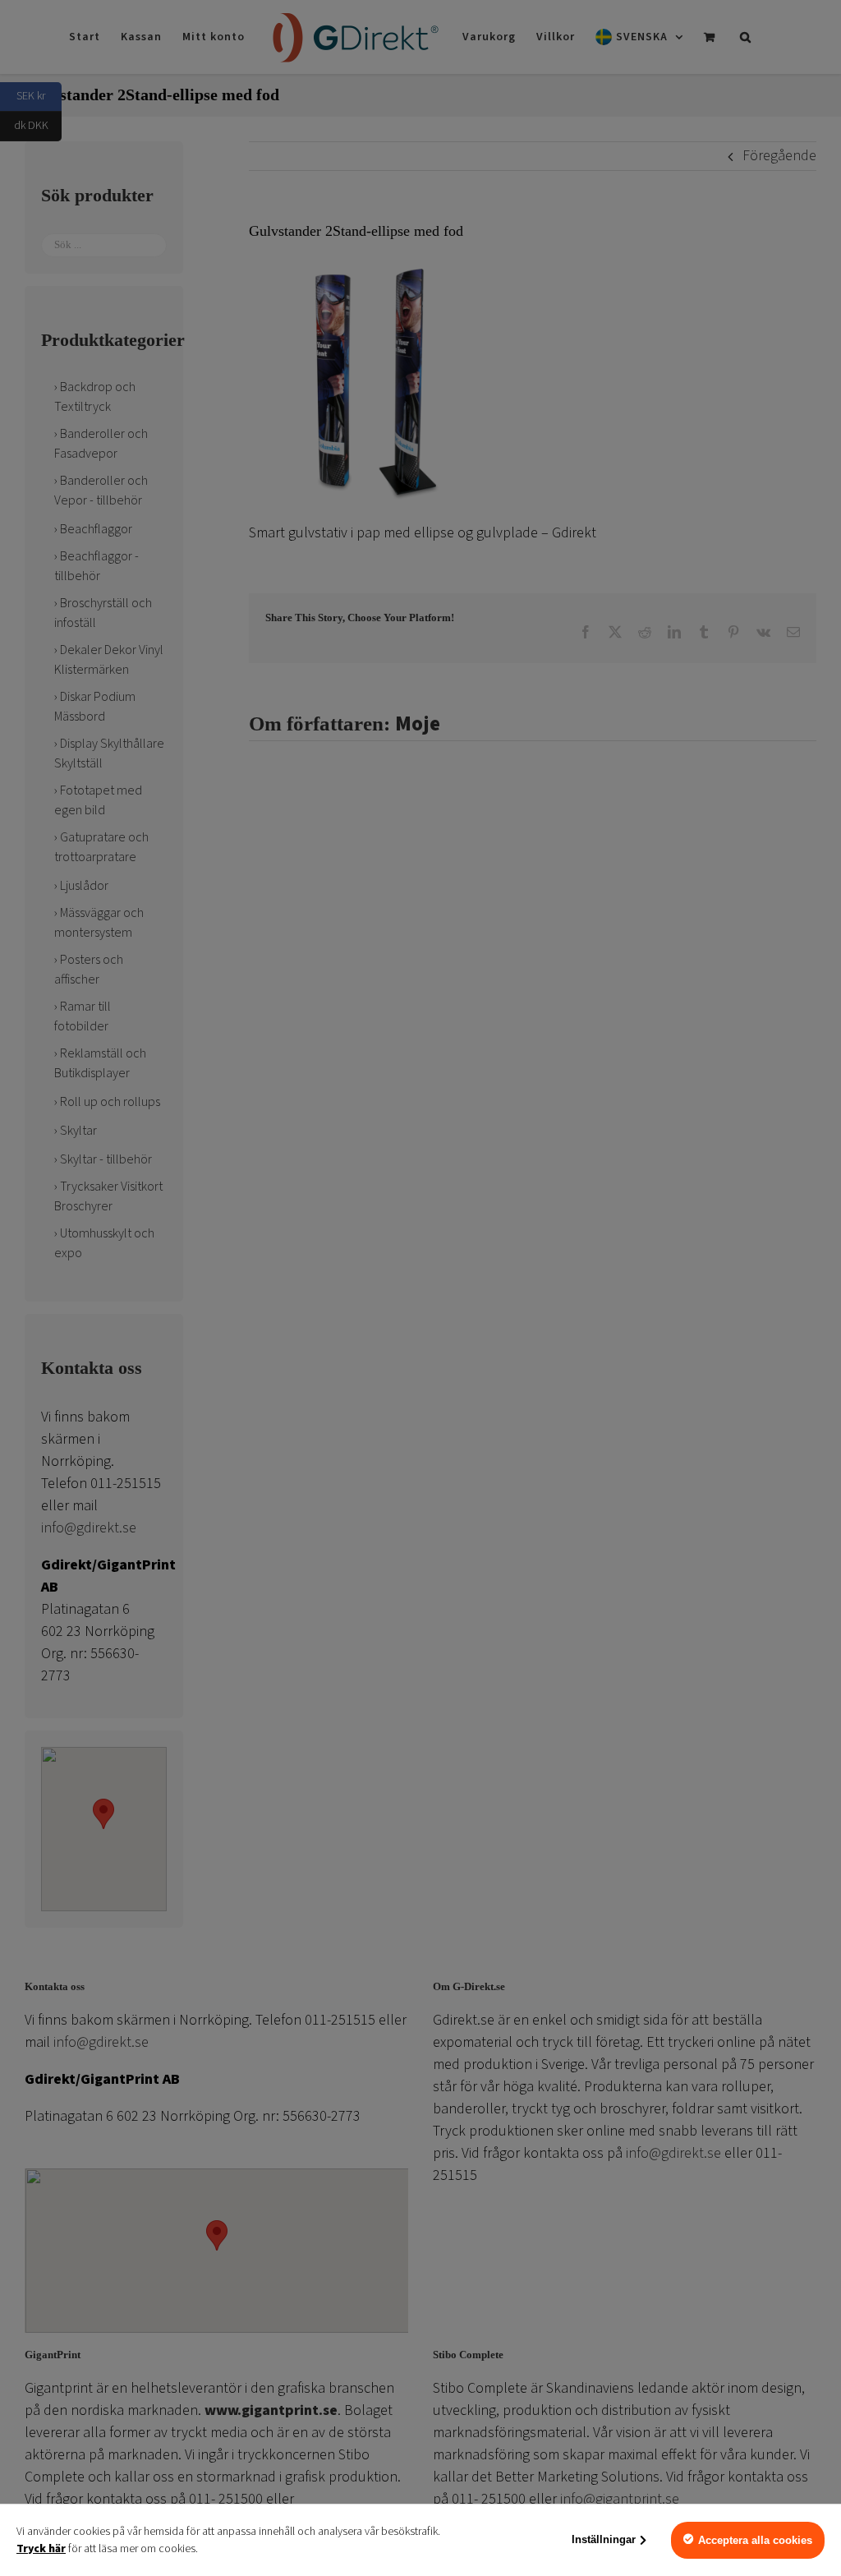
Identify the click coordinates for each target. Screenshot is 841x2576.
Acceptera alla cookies (755, 2540)
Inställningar (604, 2539)
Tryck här (41, 2549)
